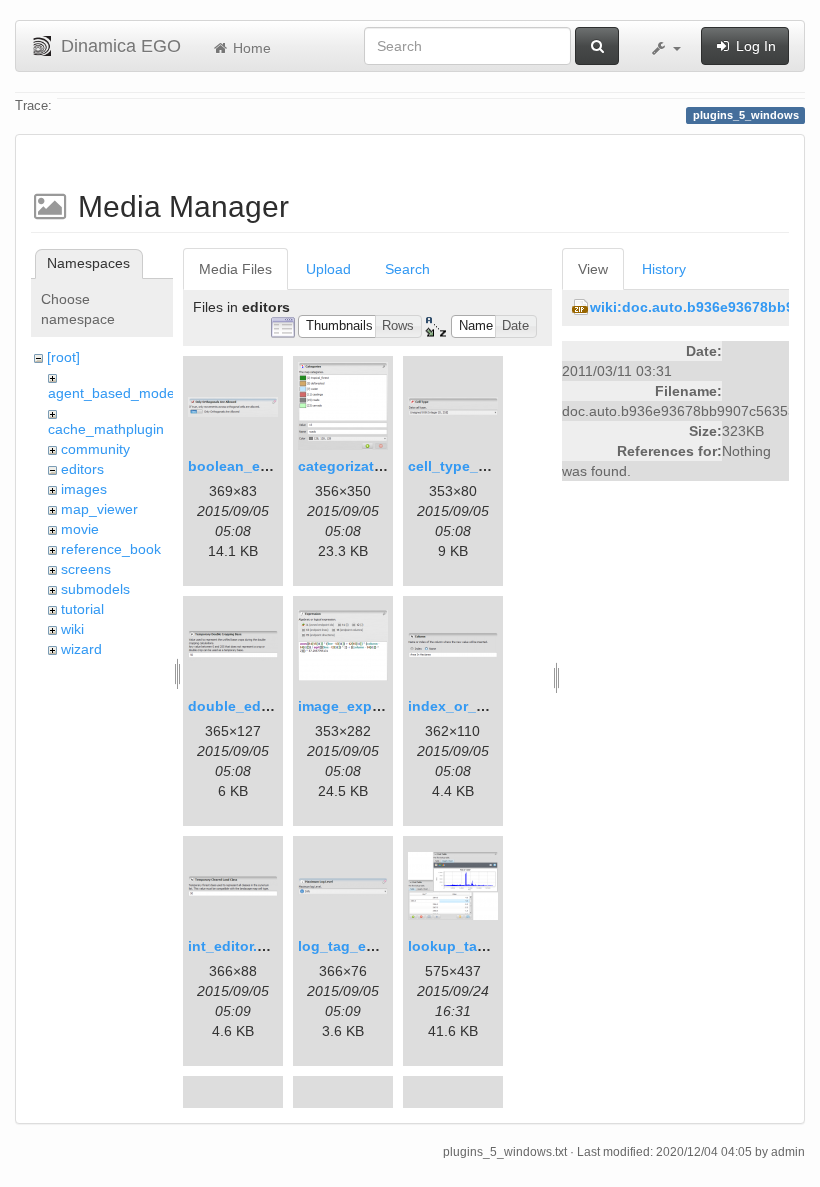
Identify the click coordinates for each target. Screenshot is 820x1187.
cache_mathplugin (106, 429)
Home (250, 48)
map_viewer (99, 509)
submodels (95, 589)
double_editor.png (251, 706)
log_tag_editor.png (363, 946)
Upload (328, 269)
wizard (81, 649)
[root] (63, 357)
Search (407, 269)
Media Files (235, 269)
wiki (72, 629)
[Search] (597, 46)
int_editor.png (236, 946)
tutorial (82, 609)
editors (82, 469)
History (664, 269)
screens (86, 569)
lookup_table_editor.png (492, 946)
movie (80, 529)
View (593, 269)
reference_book (111, 549)
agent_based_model (113, 393)
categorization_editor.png (386, 466)
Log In (754, 46)
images (84, 489)
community (95, 449)
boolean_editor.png (255, 466)
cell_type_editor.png (478, 466)
